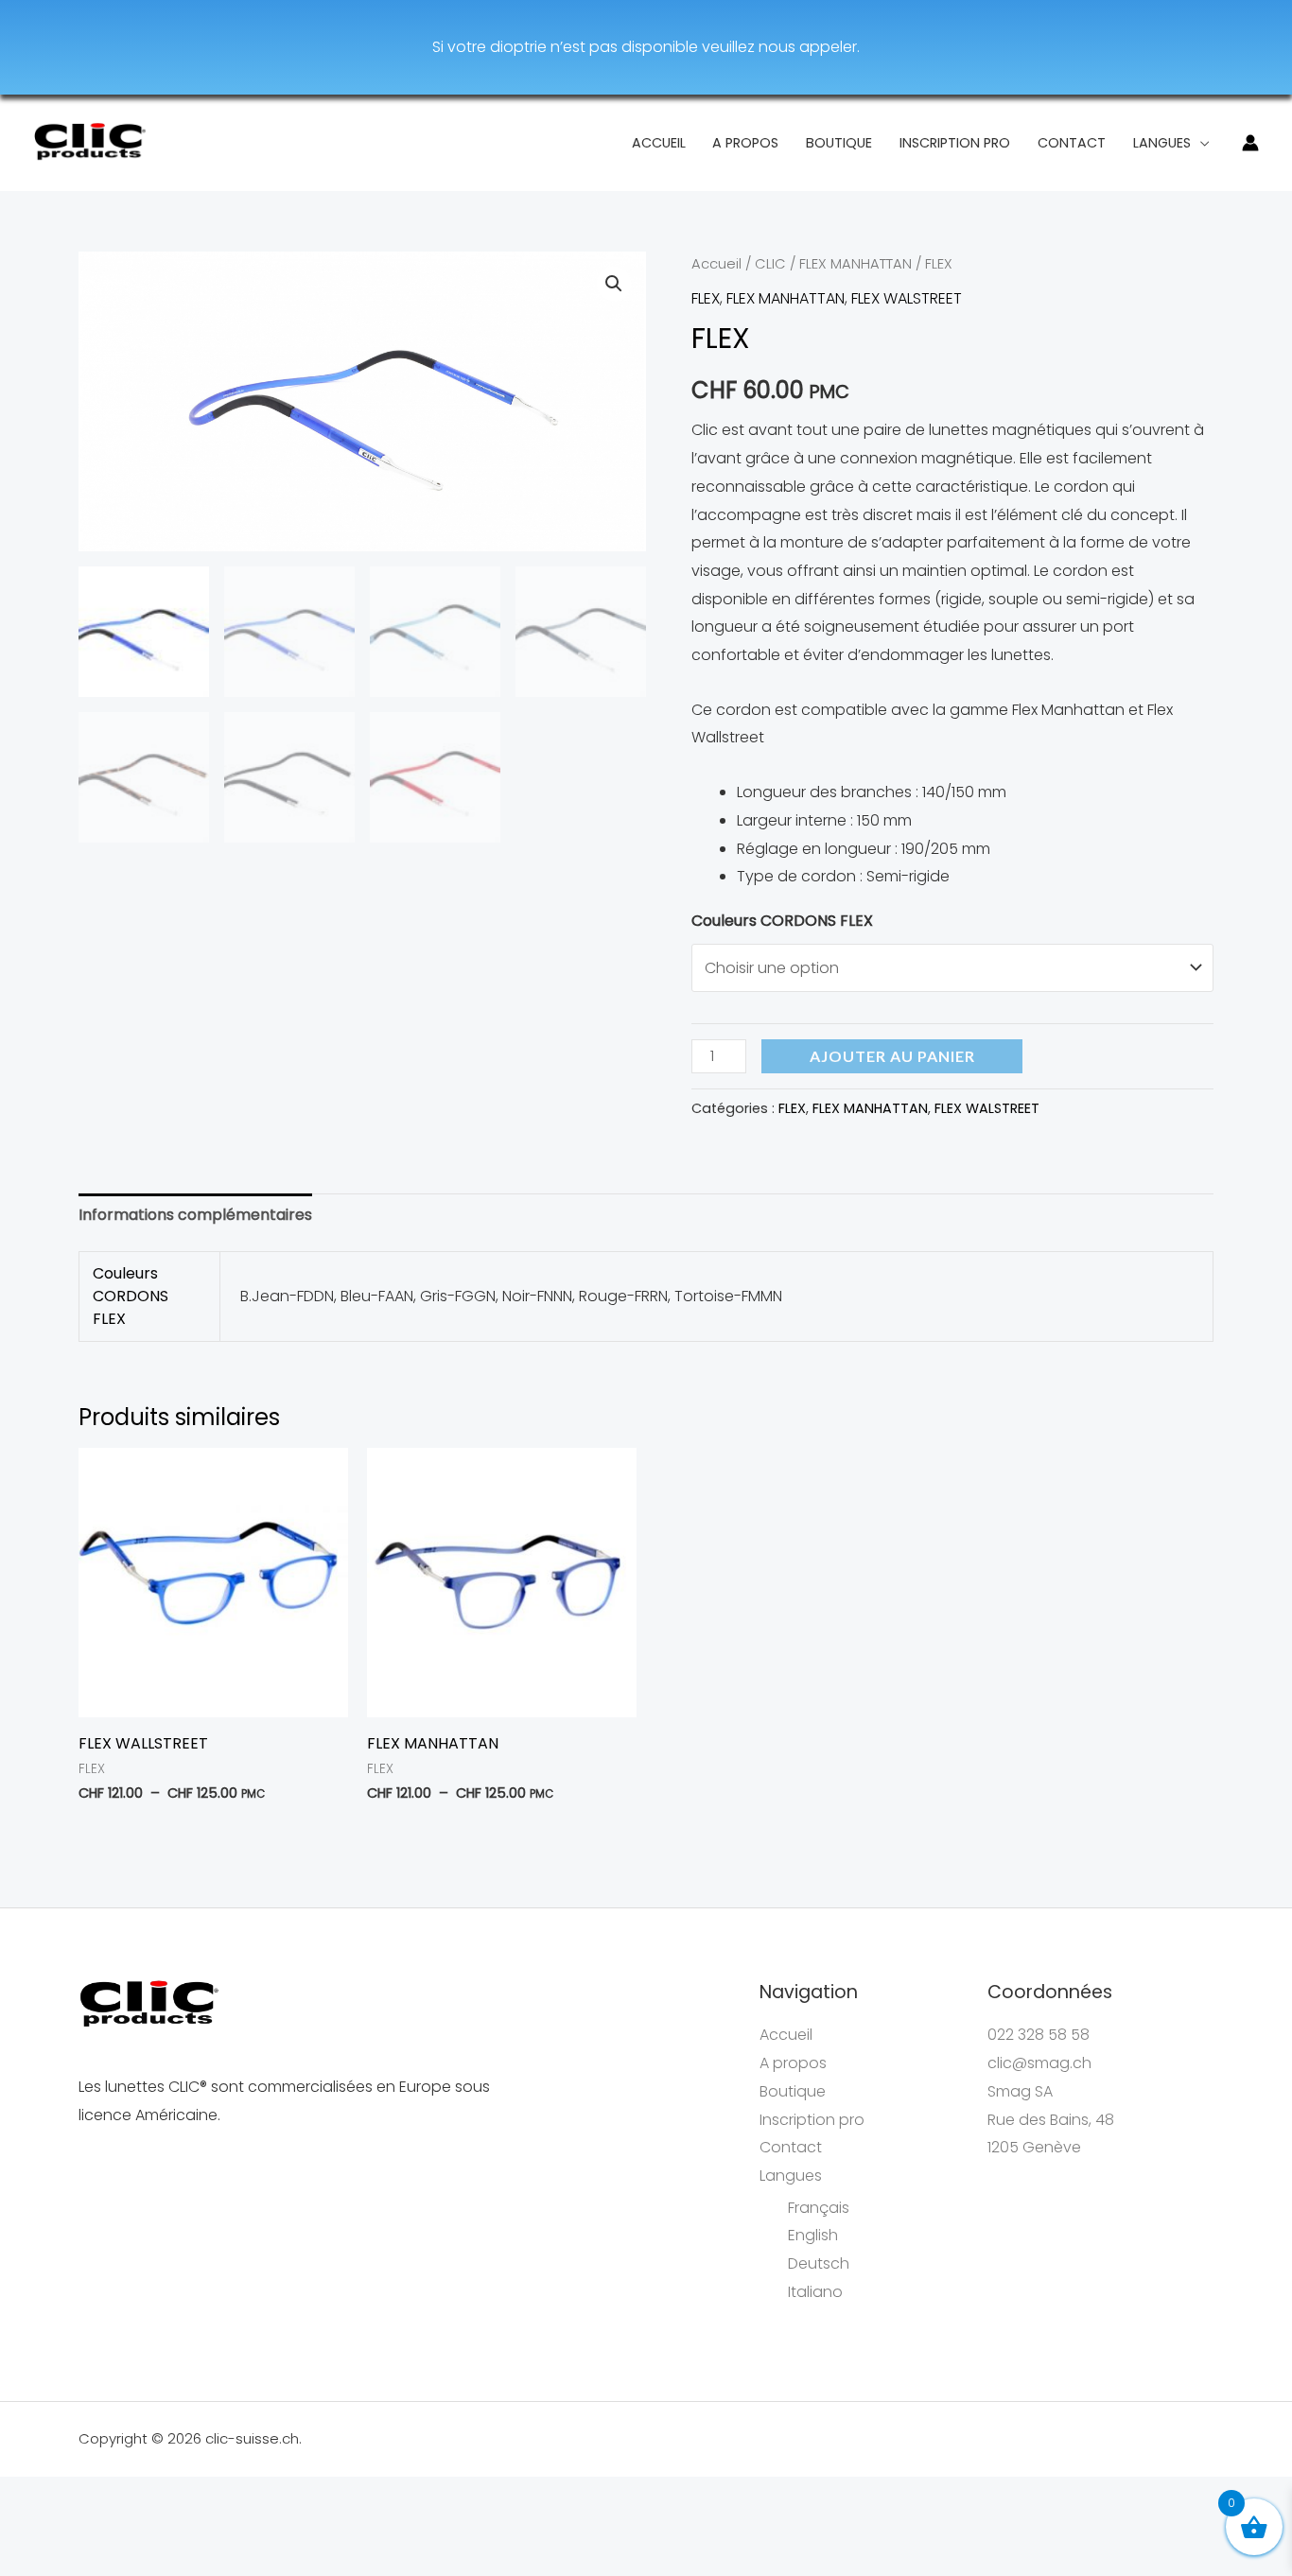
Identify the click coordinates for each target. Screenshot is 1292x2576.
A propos (745, 143)
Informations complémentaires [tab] (195, 1215)
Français (819, 2208)
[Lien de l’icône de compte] (1250, 143)
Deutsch (819, 2263)
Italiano (815, 2292)
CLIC (770, 264)
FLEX (706, 298)
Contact (1072, 143)
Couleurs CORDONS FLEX (782, 921)
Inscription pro (955, 143)
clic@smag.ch (1039, 2063)
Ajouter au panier (892, 1056)
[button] (614, 284)
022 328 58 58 (1039, 2035)
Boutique (839, 143)
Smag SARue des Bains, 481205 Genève (1051, 2119)
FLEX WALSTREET (907, 298)
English (813, 2235)
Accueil (659, 143)
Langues (1162, 143)
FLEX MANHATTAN (856, 264)
